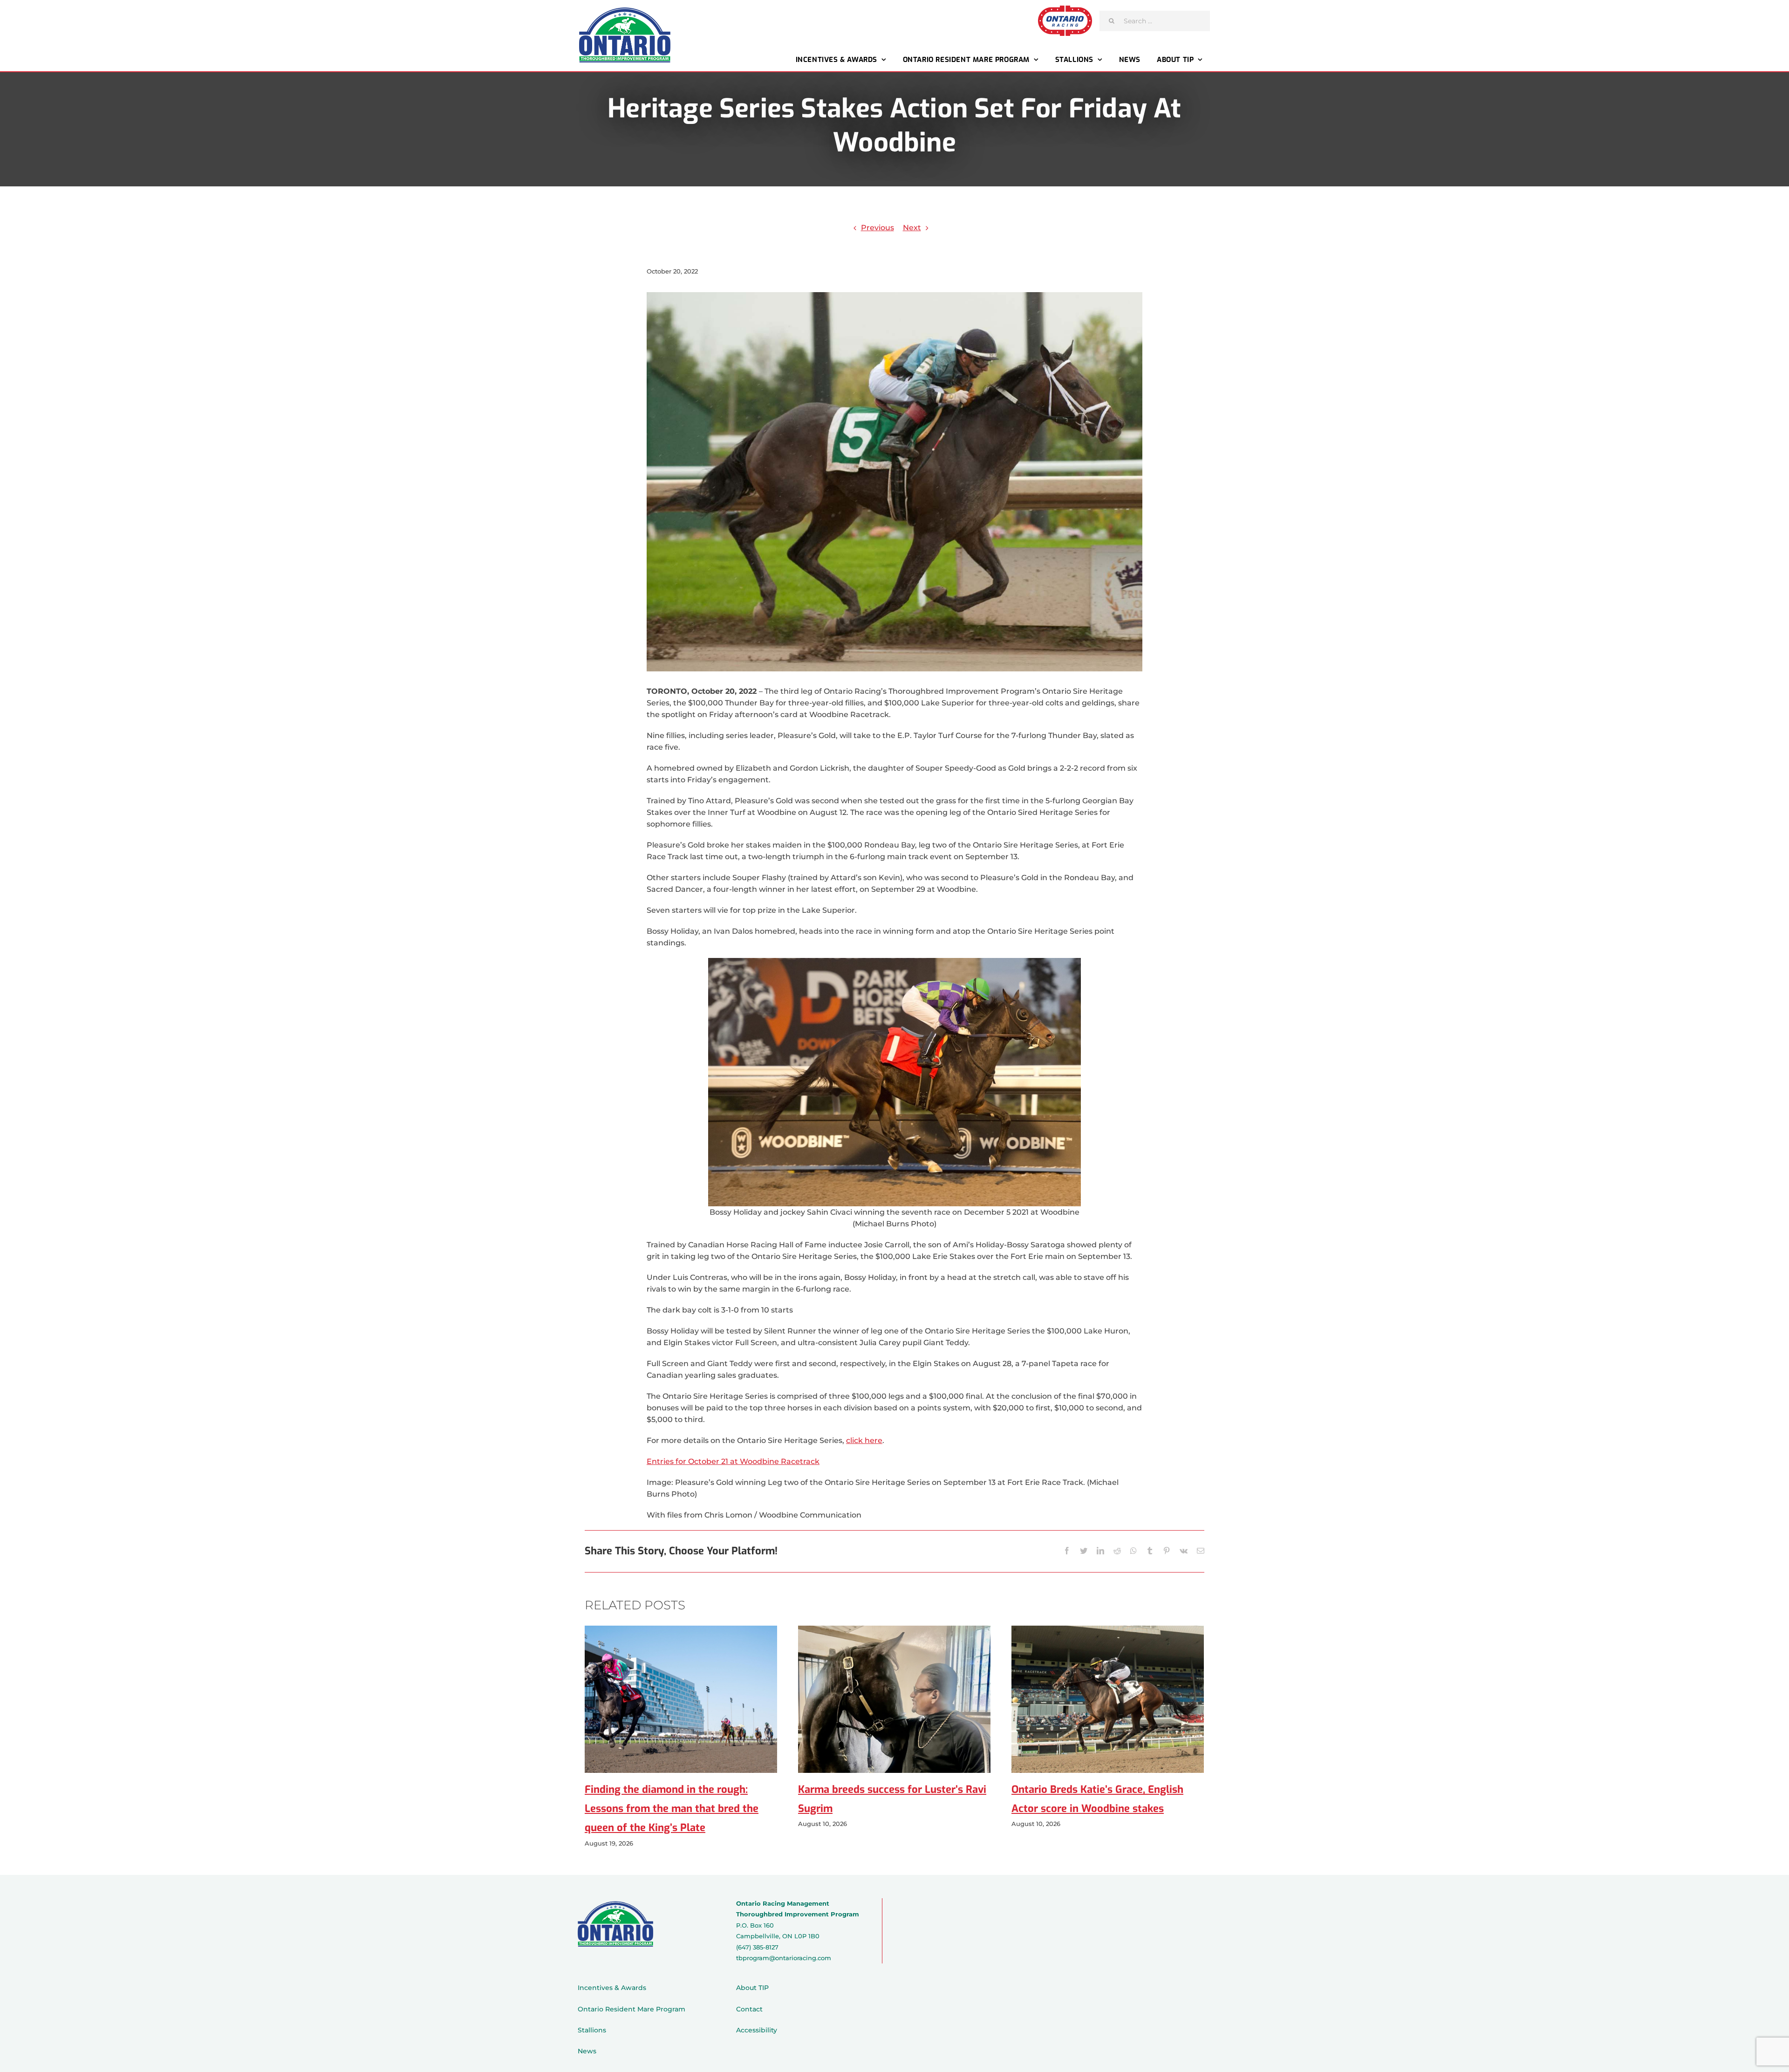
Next (912, 228)
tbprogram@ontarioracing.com (784, 1958)
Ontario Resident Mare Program (632, 2009)
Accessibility (757, 2030)
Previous (877, 228)
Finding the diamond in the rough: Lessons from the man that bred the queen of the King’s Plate (672, 1809)
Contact (749, 2009)
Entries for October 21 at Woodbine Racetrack (733, 1461)
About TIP (752, 1988)
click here (864, 1440)
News (587, 2051)
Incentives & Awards (612, 1988)
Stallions (592, 2030)
